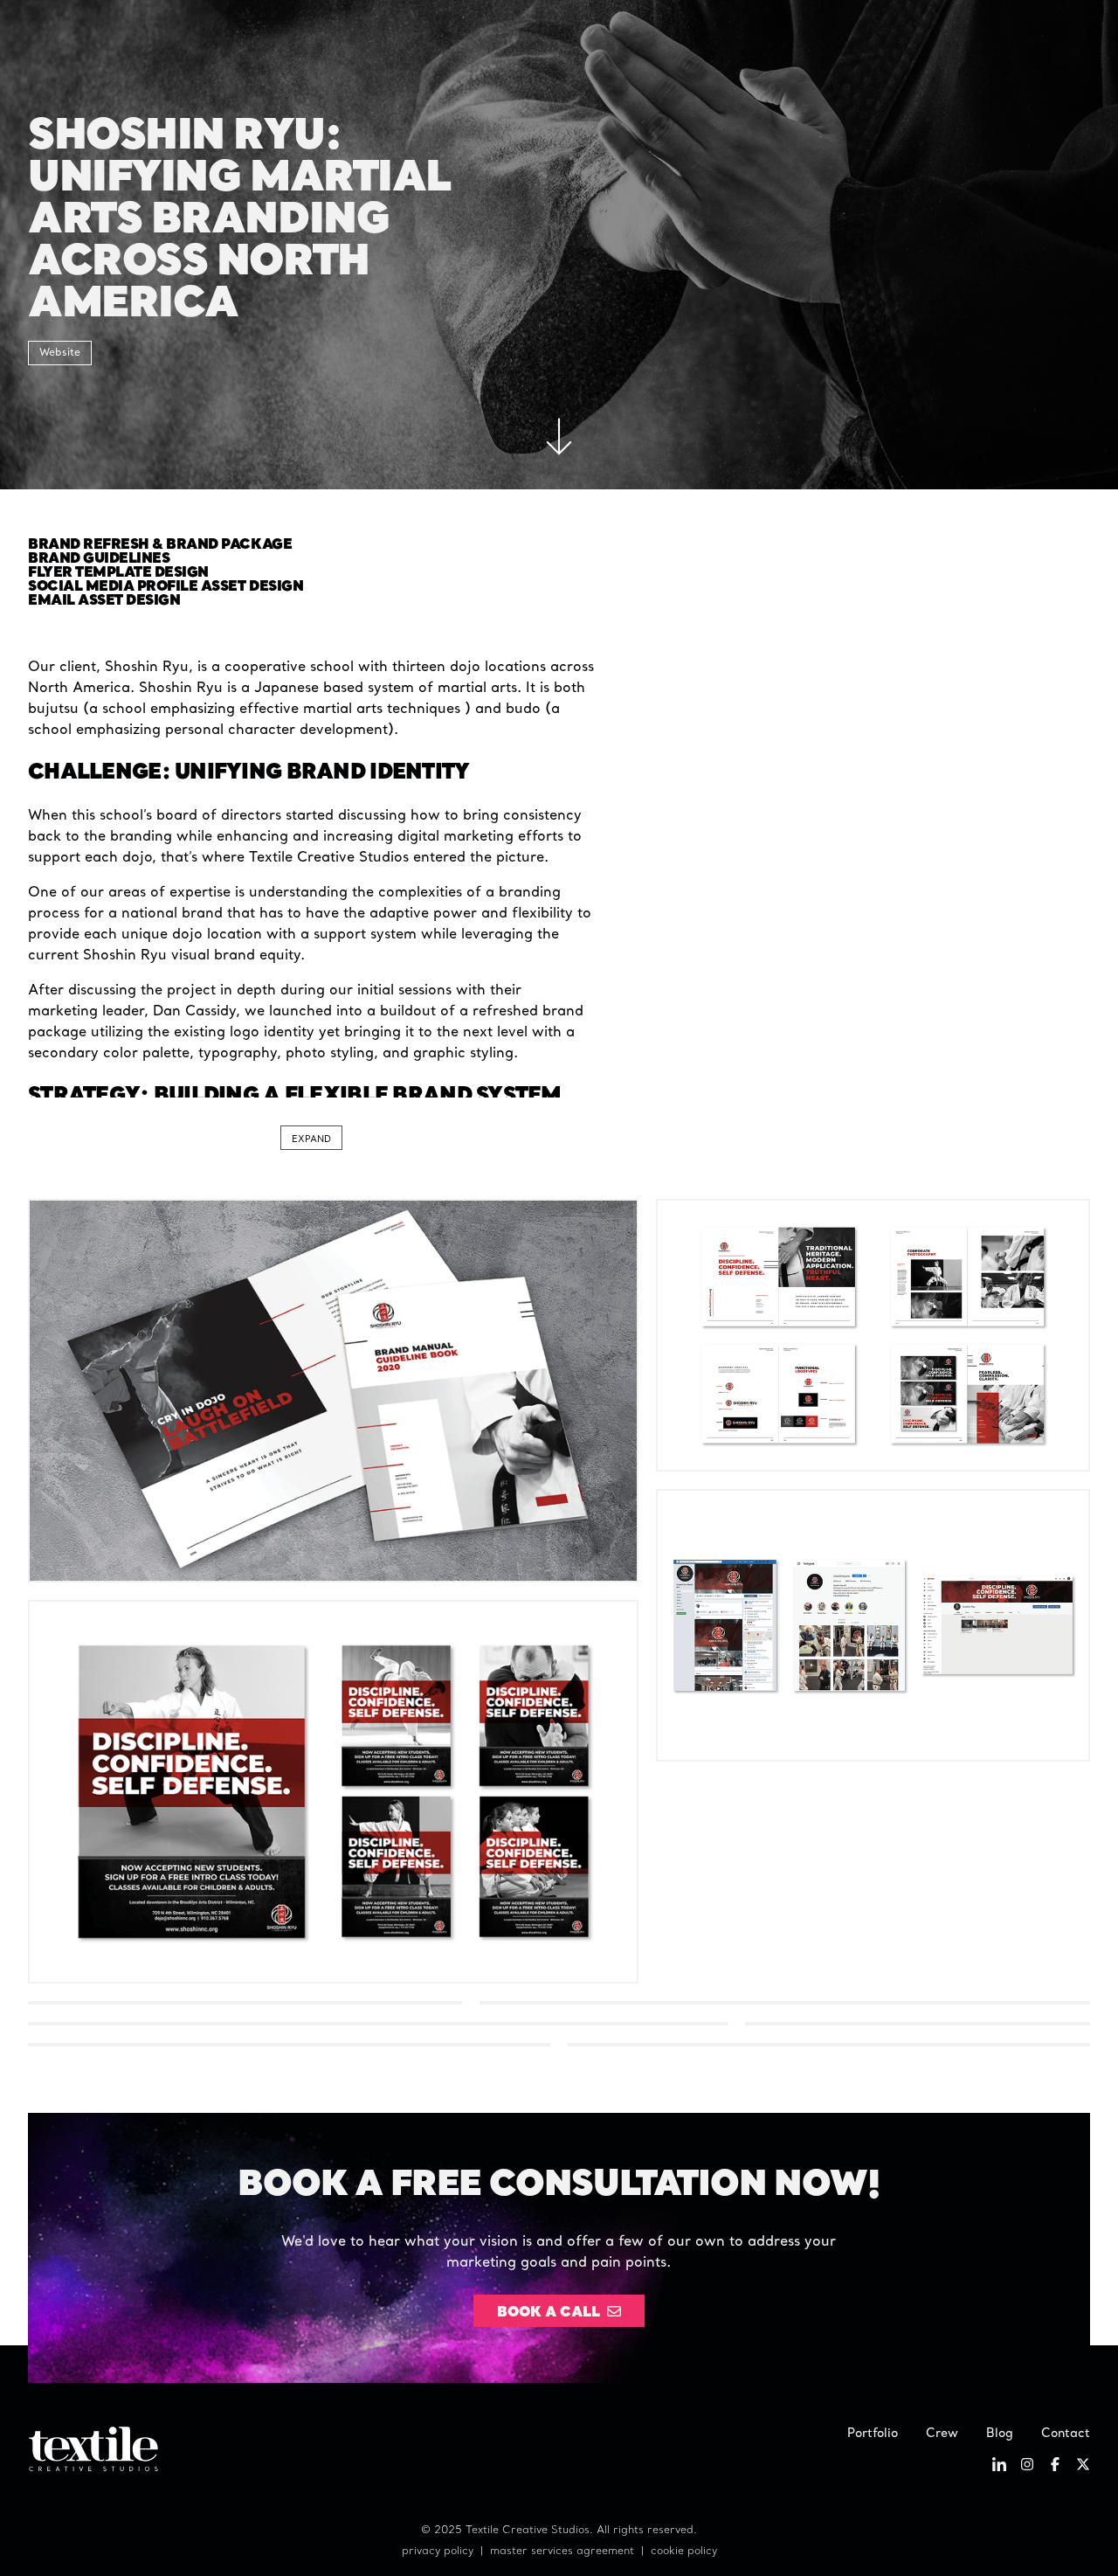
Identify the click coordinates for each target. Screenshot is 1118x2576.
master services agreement (562, 2552)
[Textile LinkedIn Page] (999, 2468)
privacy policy (438, 2552)
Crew (942, 2434)
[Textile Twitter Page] (1083, 2468)
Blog (1000, 2434)
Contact (1066, 2434)
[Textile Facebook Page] (1055, 2468)
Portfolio (873, 2434)
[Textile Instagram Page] (1027, 2468)
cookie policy (684, 2552)
